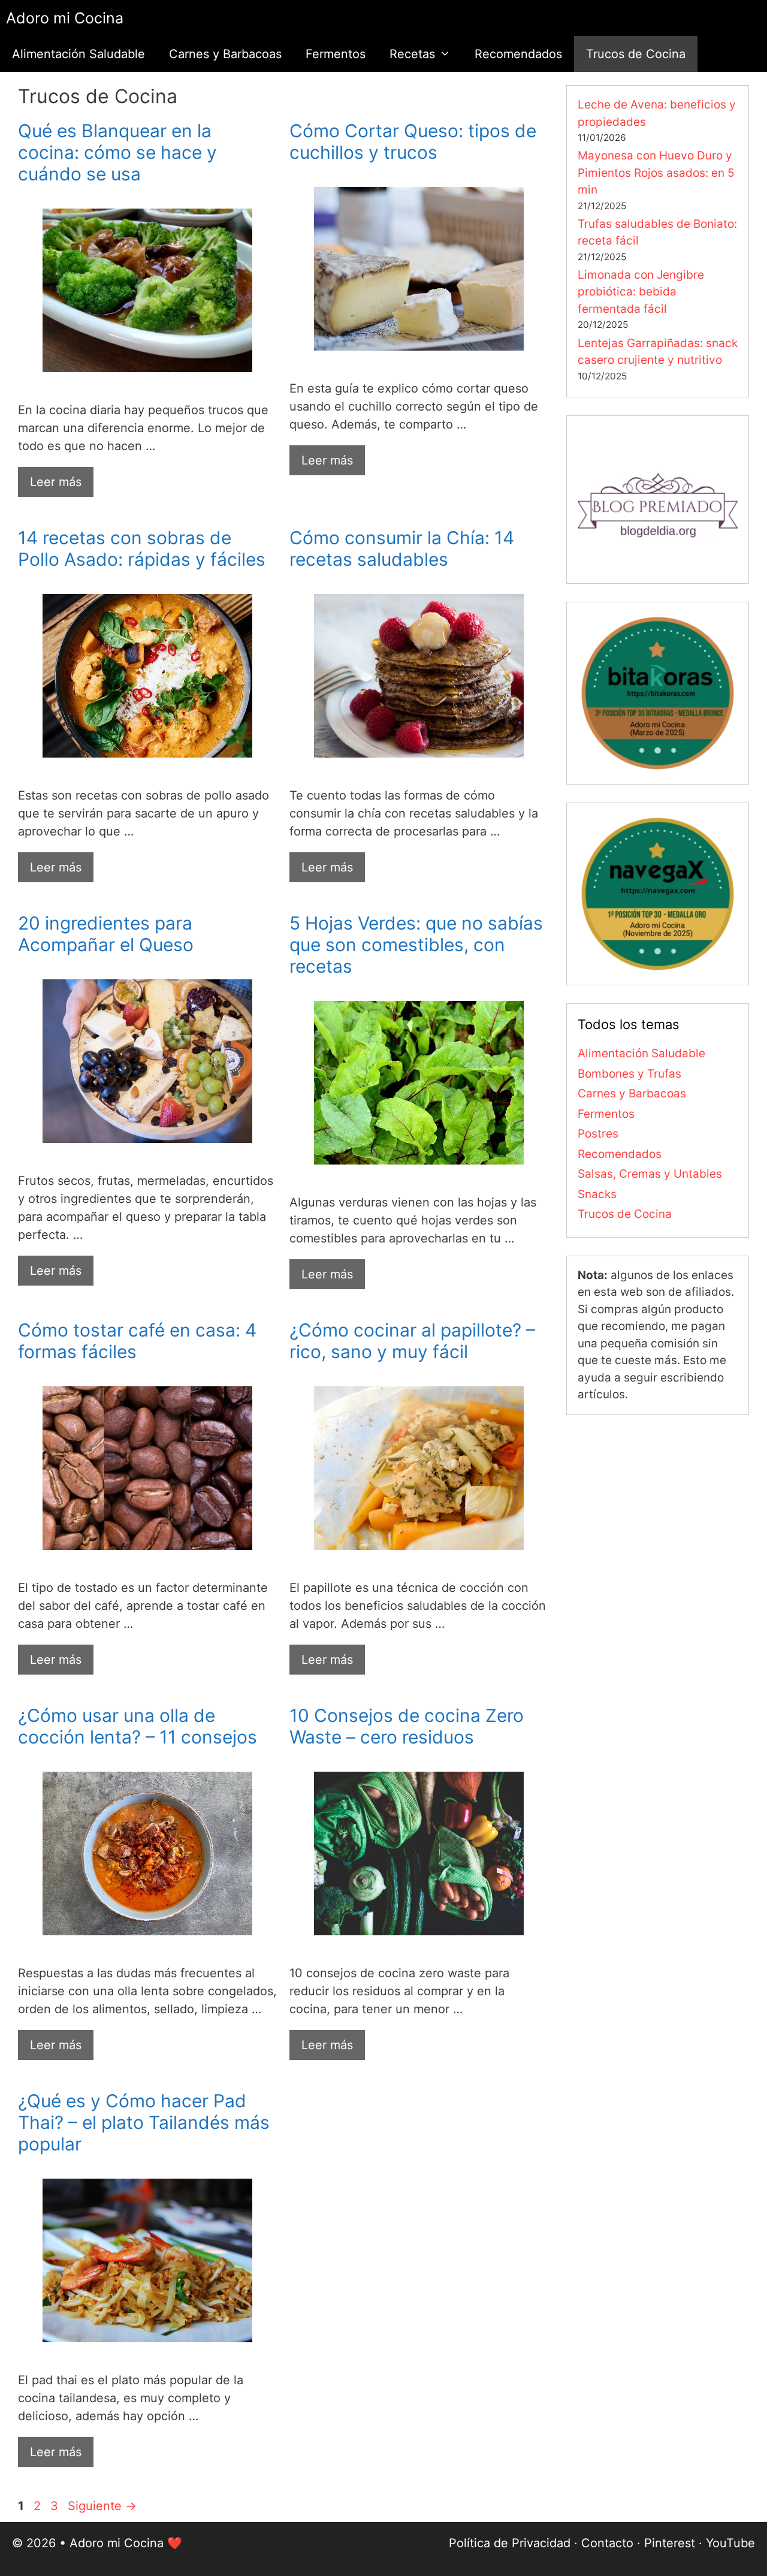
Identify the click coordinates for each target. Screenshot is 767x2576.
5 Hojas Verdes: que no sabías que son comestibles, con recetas (416, 945)
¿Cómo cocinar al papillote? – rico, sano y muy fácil (412, 1341)
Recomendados (518, 54)
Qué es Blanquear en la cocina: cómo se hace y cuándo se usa (117, 152)
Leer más (56, 482)
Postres (598, 1134)
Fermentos (336, 54)
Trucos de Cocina (636, 54)
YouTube (730, 2543)
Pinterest (670, 2543)
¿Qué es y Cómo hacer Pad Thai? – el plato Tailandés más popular (144, 2122)
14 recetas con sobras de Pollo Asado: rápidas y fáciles (142, 548)
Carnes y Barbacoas (225, 54)
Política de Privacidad (510, 2543)
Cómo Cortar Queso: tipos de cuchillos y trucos (413, 141)
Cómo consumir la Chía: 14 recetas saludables (402, 548)
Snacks (597, 1194)
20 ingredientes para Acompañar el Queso (106, 934)
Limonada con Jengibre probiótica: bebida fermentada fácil (641, 292)
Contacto (607, 2543)
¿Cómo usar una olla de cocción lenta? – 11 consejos (138, 1726)
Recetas (412, 54)
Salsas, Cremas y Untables (650, 1174)
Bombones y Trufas (629, 1074)
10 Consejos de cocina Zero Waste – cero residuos (407, 1726)
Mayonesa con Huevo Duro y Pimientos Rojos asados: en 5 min (656, 173)
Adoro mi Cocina (65, 18)
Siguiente (102, 2506)
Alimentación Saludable (78, 54)
